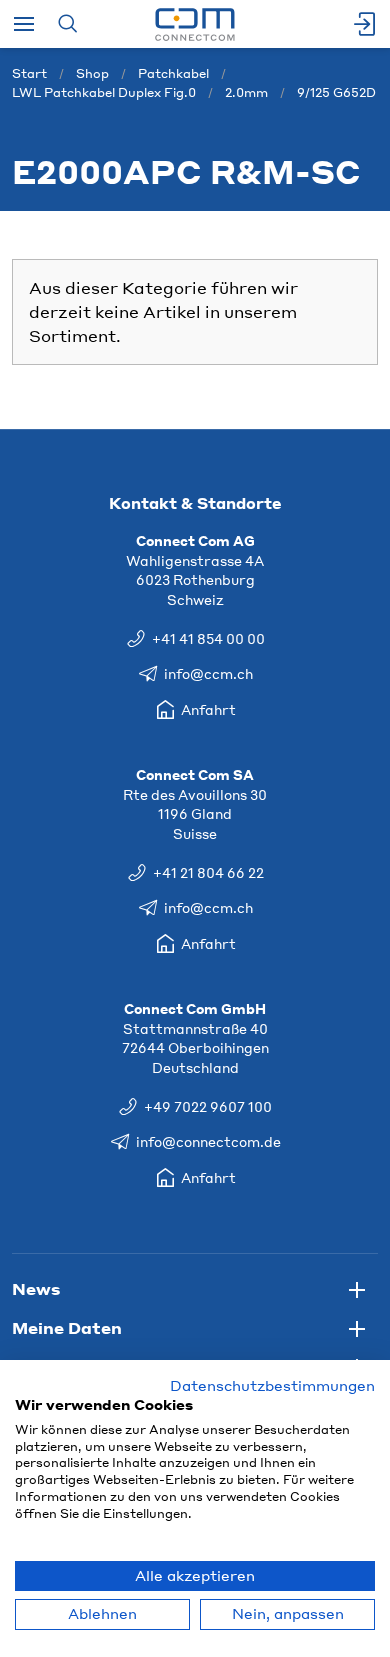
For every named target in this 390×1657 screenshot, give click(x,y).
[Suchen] (67, 24)
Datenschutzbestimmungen (272, 1385)
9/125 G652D (336, 92)
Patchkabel (173, 73)
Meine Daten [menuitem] (67, 1327)
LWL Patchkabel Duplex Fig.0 (104, 92)
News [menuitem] (36, 1288)
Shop (92, 73)
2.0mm (246, 92)
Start (29, 73)
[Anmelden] (366, 24)
